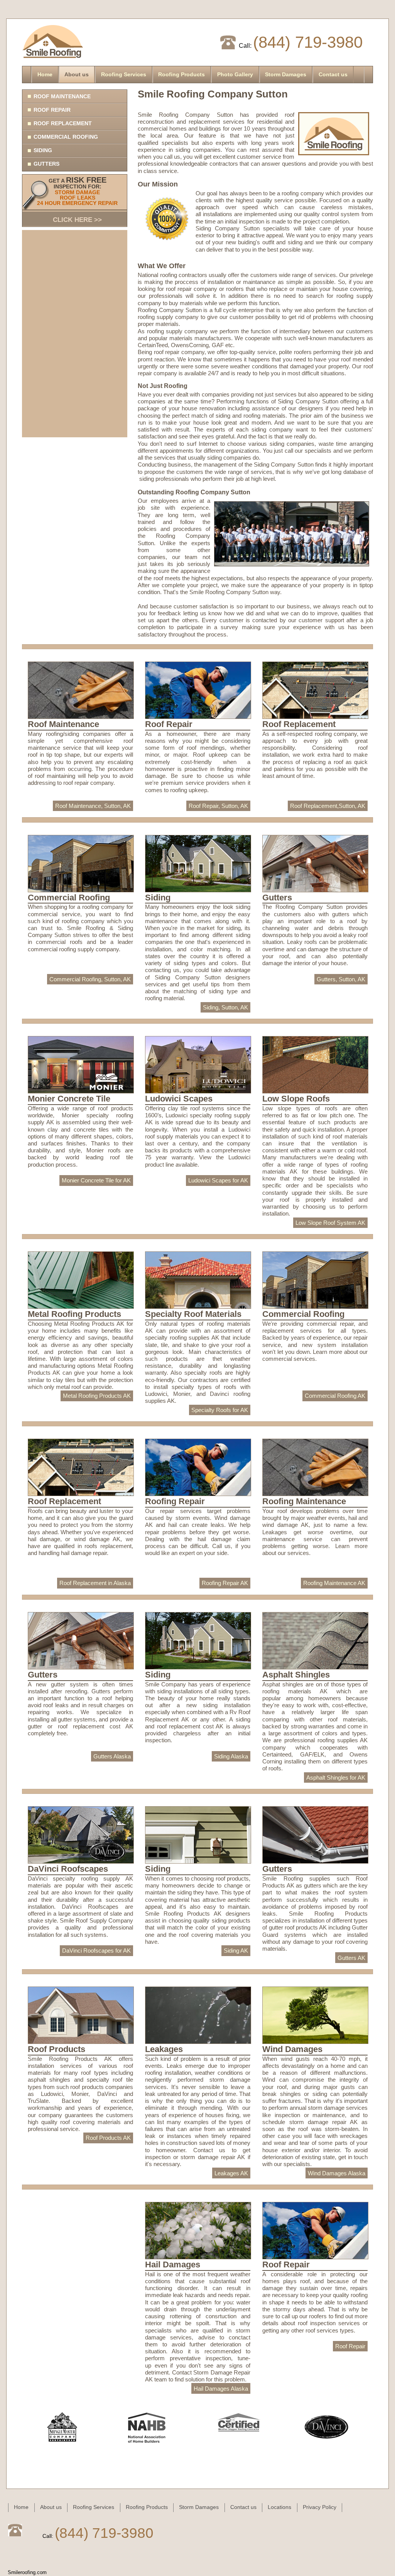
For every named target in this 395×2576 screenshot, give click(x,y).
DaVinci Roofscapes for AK (96, 1950)
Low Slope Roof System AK (330, 1223)
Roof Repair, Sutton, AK (218, 806)
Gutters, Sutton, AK (341, 979)
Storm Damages (286, 74)
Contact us (333, 74)
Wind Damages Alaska (337, 2173)
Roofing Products (181, 74)
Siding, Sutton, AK (225, 1007)
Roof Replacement (63, 123)
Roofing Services (124, 74)
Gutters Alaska (112, 1756)
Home (45, 74)
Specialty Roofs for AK (220, 1410)
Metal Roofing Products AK (97, 1396)
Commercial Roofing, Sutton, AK (90, 979)
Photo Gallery (235, 74)
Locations (279, 2507)
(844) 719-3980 (308, 42)
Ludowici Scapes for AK (218, 1180)
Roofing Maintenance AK (334, 1583)
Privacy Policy (320, 2507)
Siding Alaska (231, 1756)
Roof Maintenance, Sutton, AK (93, 806)
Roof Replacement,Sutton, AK (328, 806)
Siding (43, 150)
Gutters (46, 164)
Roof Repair (52, 110)
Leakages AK (231, 2173)
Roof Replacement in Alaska (95, 1583)
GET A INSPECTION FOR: (77, 200)
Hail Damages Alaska (221, 2389)
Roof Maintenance (62, 96)
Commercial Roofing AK (335, 1396)
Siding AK (236, 1950)
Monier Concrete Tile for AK (96, 1180)
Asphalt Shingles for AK (336, 1778)
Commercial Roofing (66, 137)
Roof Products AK (108, 2138)
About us (77, 74)
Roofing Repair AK (225, 1583)
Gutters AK (351, 1958)
